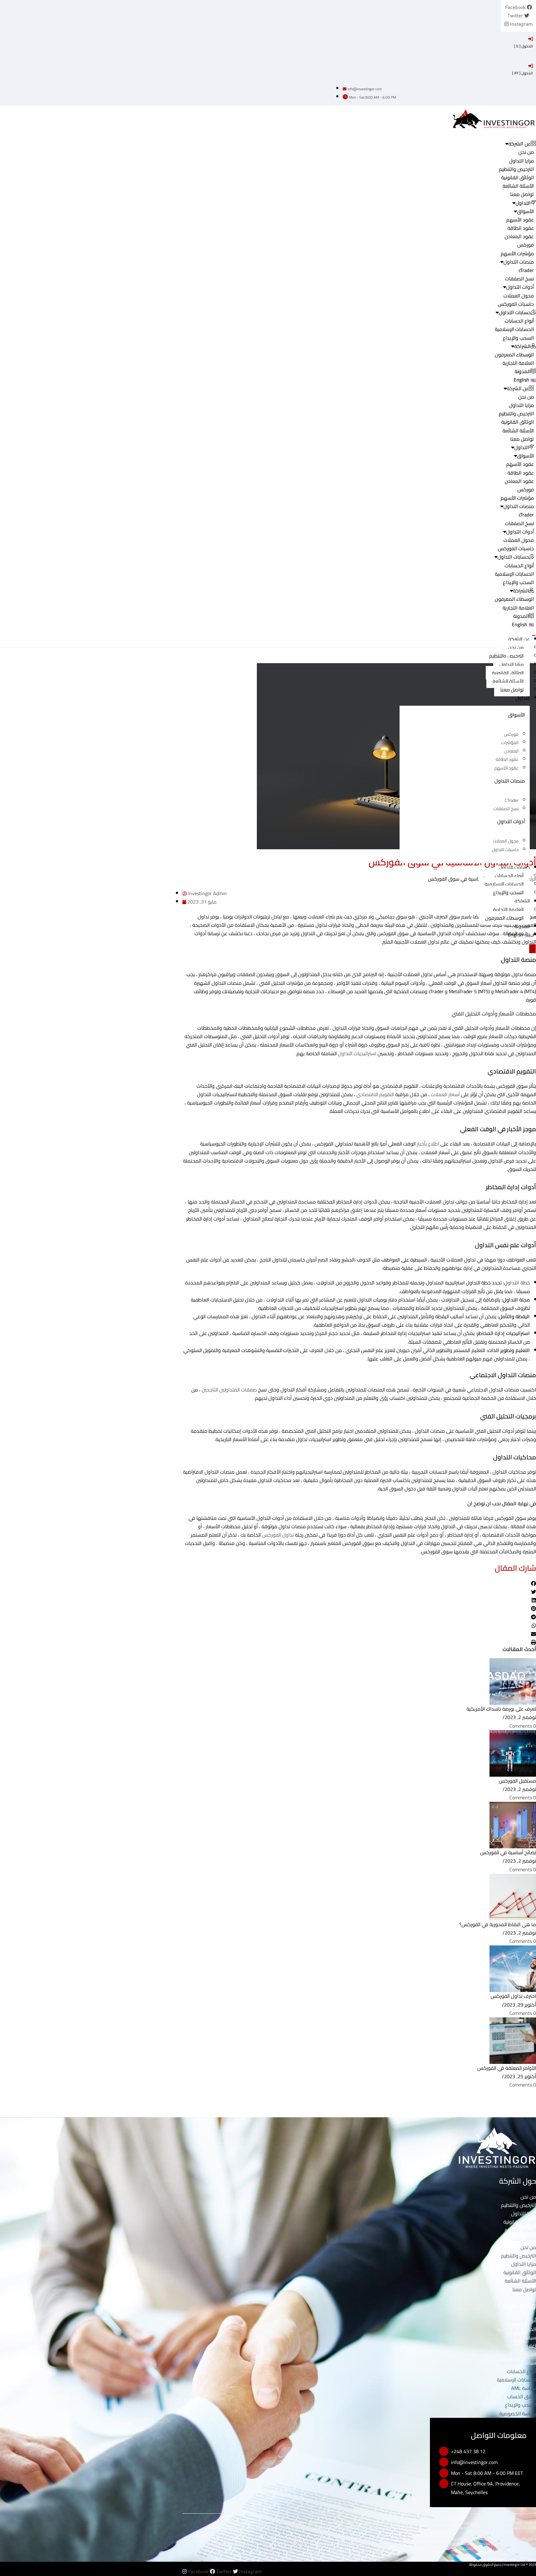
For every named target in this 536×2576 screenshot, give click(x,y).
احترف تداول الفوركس (513, 1996)
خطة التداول (517, 1283)
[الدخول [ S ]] (531, 39)
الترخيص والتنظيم (516, 169)
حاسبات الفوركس (516, 304)
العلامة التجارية (518, 363)
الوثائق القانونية (518, 177)
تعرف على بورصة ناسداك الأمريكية (501, 1709)
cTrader (526, 270)
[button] (359, 1584)
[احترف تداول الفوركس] (513, 1968)
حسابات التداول (514, 867)
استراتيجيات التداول (358, 1053)
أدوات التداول (520, 287)
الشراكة (522, 901)
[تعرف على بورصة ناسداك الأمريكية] (513, 1681)
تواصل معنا (522, 194)
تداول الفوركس (278, 1535)
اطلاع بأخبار (429, 1144)
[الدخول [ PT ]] (531, 66)
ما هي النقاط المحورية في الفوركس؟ (498, 1924)
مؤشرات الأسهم (517, 253)
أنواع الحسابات (519, 321)
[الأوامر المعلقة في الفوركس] (513, 2040)
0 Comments (523, 1726)
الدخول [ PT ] (523, 73)
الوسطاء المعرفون (514, 355)
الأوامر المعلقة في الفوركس (507, 2068)
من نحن (526, 152)
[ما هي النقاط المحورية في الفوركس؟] (513, 1896)
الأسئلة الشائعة (518, 186)
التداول (523, 698)
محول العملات (519, 296)
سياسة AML (524, 2337)
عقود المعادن (519, 236)
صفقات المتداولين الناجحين (229, 1390)
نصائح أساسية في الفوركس (508, 1852)
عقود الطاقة (521, 228)
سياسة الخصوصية (518, 2363)
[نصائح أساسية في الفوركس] (513, 1824)
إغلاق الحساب (522, 2346)
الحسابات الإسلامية (514, 329)
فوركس (526, 245)
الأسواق (525, 211)
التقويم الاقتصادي (375, 1094)
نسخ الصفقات (519, 279)
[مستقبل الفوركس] (513, 1753)
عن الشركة (519, 639)
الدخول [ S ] (523, 46)
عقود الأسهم (520, 220)
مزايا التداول (521, 161)
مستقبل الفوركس (517, 1781)
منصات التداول (519, 262)
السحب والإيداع (518, 338)
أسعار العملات (445, 1094)
